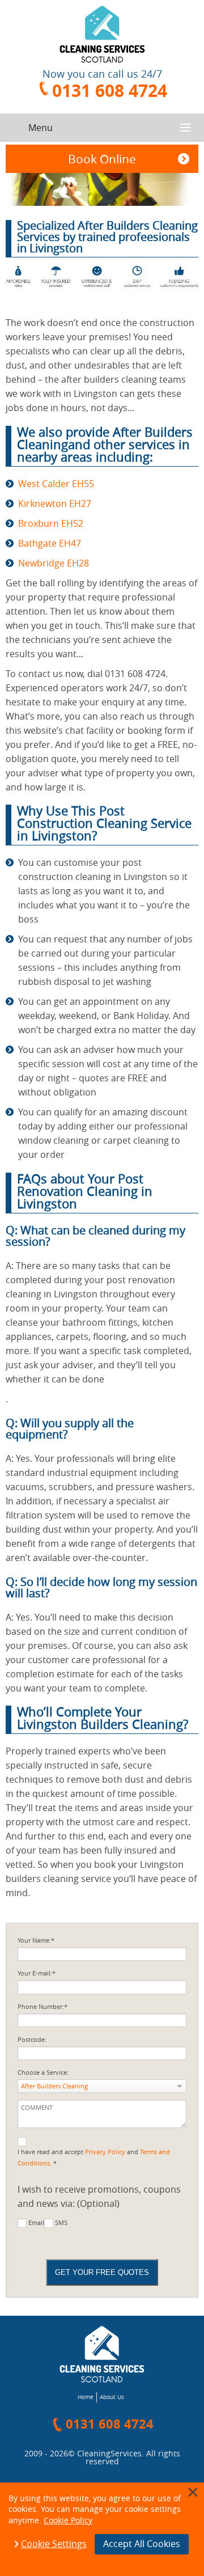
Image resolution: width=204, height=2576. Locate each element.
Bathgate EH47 (50, 543)
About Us (112, 2397)
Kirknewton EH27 (55, 504)
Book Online (102, 159)
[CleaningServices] (102, 34)
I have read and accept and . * (94, 2158)
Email (36, 2223)
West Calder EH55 (56, 484)
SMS (61, 2223)
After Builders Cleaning (54, 2086)
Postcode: (32, 2040)
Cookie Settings (54, 2544)
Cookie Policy (68, 2520)
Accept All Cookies (142, 2544)
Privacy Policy (105, 2152)
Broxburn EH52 (51, 523)
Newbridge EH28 (54, 563)
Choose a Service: (43, 2072)
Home (86, 2397)
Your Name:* (36, 1940)
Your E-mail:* (37, 1973)
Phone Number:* (42, 2007)
